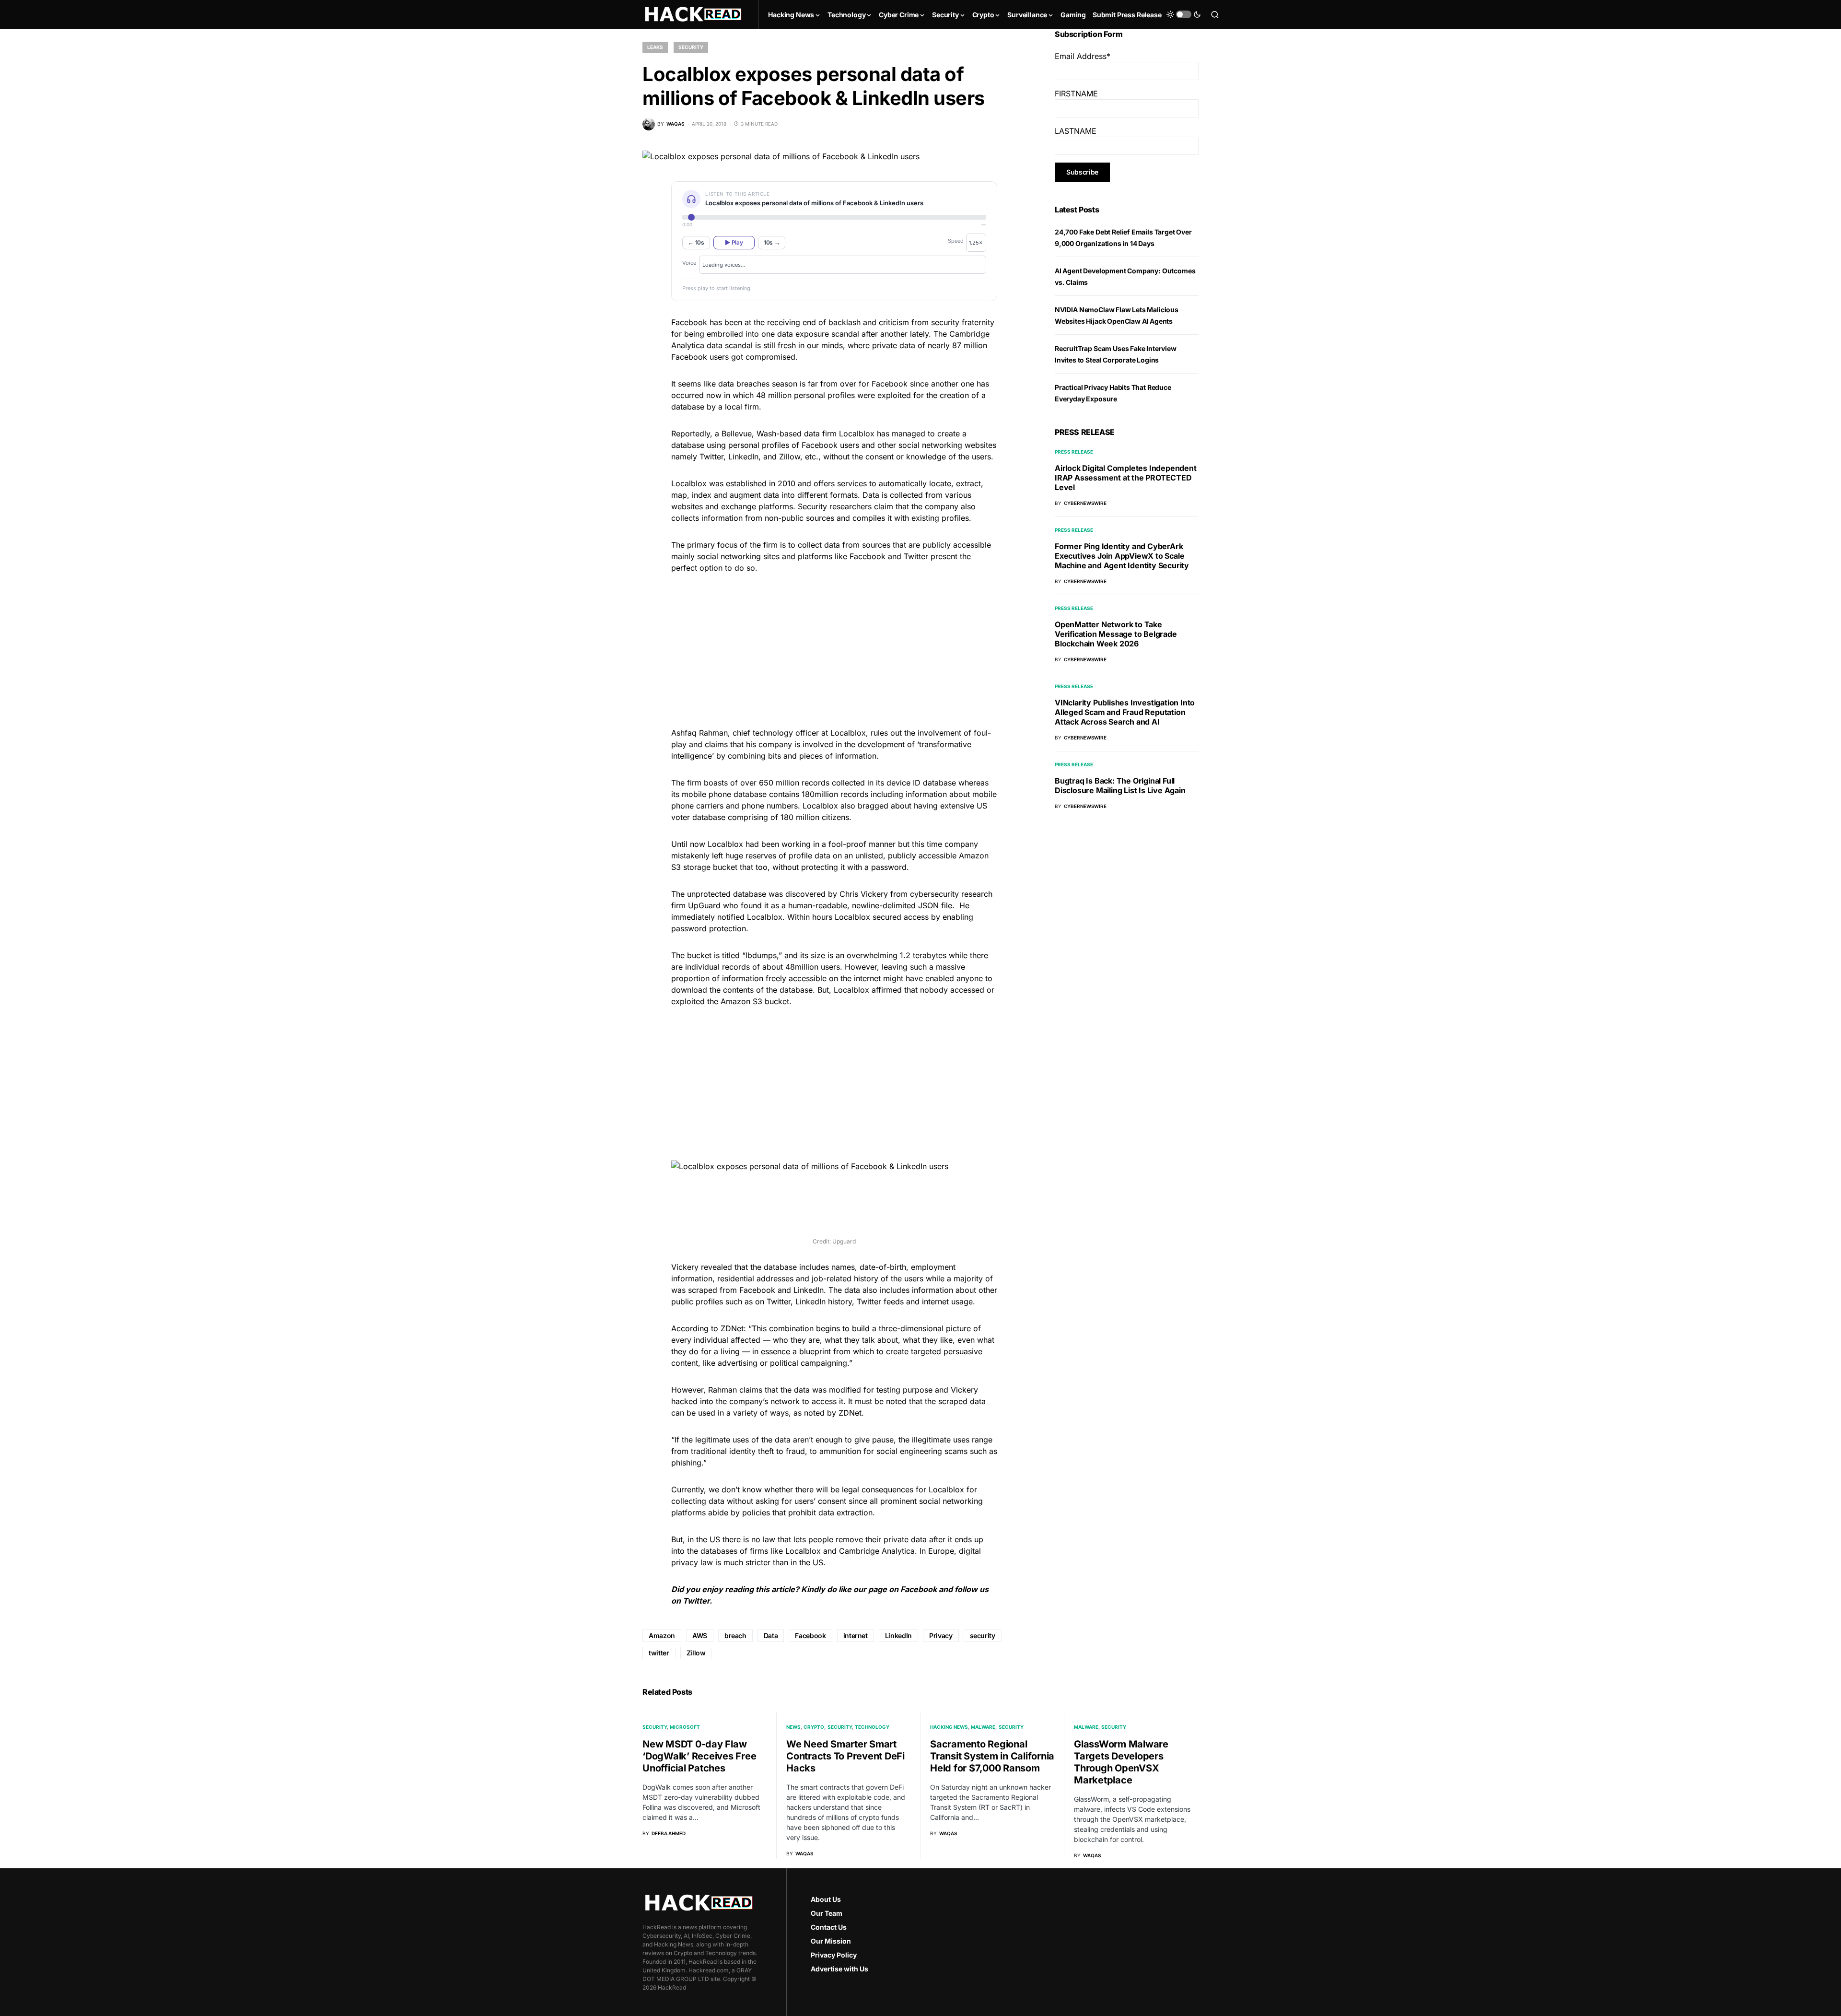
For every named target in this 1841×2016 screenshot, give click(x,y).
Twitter (696, 1601)
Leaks (655, 47)
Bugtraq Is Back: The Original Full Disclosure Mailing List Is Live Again (1120, 785)
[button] (1184, 14)
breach (735, 1635)
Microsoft (685, 1727)
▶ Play (734, 242)
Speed (956, 241)
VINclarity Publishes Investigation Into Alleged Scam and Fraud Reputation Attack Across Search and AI (1125, 712)
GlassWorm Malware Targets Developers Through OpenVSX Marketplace (1121, 1762)
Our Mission (831, 1941)
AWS (700, 1635)
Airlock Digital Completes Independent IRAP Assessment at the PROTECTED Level (1126, 478)
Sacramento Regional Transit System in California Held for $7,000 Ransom (992, 1756)
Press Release (1074, 452)
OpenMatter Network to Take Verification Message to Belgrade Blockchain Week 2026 (1116, 634)
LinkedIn (809, 1290)
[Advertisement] (834, 649)
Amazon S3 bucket (755, 1001)
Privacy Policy (834, 1955)
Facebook (919, 1589)
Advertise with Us (839, 1969)
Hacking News (949, 1727)
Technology (872, 1727)
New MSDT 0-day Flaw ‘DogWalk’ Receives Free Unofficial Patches (699, 1756)
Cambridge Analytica (877, 1551)
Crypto (814, 1727)
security (983, 1635)
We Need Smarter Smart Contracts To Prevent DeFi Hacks (845, 1756)
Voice (689, 263)
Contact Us (829, 1927)
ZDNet (732, 1328)
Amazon (662, 1635)
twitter (659, 1653)
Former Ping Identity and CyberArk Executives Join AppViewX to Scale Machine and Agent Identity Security (1122, 556)
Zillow (696, 1653)
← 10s (696, 242)
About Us (826, 1899)
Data (771, 1635)
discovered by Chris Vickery (837, 894)
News (793, 1727)
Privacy (941, 1635)
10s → (772, 242)
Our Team (827, 1913)
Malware (983, 1727)
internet (856, 1635)
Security (691, 47)
